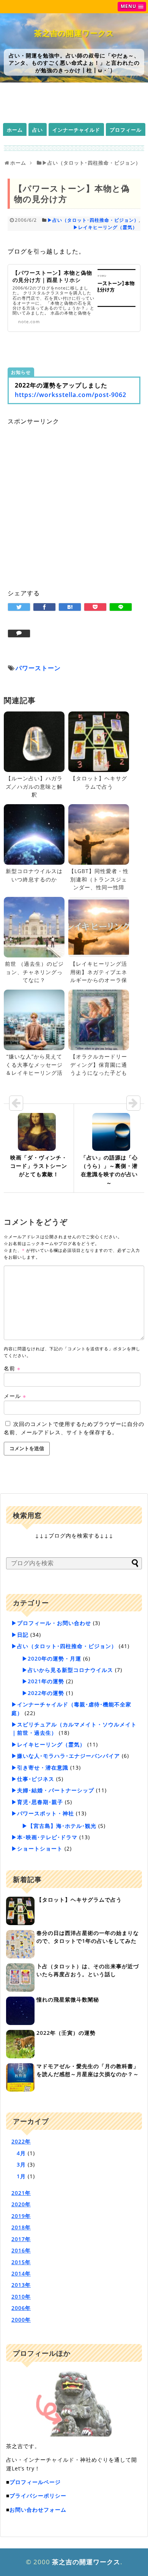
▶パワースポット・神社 (43, 1813)
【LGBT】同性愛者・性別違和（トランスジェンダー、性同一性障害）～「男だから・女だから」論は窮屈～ (99, 887)
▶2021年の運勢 (43, 1681)
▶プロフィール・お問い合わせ (51, 1623)
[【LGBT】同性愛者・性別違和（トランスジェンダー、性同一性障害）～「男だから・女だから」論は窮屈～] (99, 834)
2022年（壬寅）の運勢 (66, 2033)
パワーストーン (38, 668)
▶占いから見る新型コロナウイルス (68, 1670)
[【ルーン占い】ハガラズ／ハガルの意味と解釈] (34, 742)
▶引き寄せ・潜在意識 (40, 1767)
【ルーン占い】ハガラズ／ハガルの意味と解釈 (34, 786)
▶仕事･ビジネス (33, 1779)
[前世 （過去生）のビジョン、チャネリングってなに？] (34, 927)
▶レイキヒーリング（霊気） (105, 227)
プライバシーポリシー (38, 2496)
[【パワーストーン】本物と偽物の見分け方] (70, 607)
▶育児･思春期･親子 (37, 1802)
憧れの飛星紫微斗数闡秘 (68, 1999)
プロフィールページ (35, 2482)
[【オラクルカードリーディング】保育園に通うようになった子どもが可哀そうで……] (99, 1020)
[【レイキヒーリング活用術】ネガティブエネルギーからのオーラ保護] (99, 927)
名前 (12, 1368)
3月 (21, 2164)
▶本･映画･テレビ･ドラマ (44, 1837)
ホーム (15, 130)
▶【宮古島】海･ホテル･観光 (59, 1826)
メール (15, 1396)
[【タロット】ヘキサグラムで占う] (99, 742)
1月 (21, 2176)
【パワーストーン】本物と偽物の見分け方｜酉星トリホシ (52, 276)
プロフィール (126, 130)
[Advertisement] (74, 500)
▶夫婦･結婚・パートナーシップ (53, 1790)
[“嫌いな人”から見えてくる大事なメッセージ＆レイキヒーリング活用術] (34, 1020)
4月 (21, 2153)
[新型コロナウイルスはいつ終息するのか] (34, 834)
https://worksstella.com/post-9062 (71, 395)
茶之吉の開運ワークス (74, 33)
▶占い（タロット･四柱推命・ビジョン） (93, 220)
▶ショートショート (37, 1848)
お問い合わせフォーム (38, 2510)
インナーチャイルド (76, 130)
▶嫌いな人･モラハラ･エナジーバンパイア (66, 1756)
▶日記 (20, 1635)
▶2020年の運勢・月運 (52, 1658)
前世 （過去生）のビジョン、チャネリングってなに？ (34, 972)
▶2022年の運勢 (43, 1693)
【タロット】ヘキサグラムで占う (79, 1900)
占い (38, 130)
